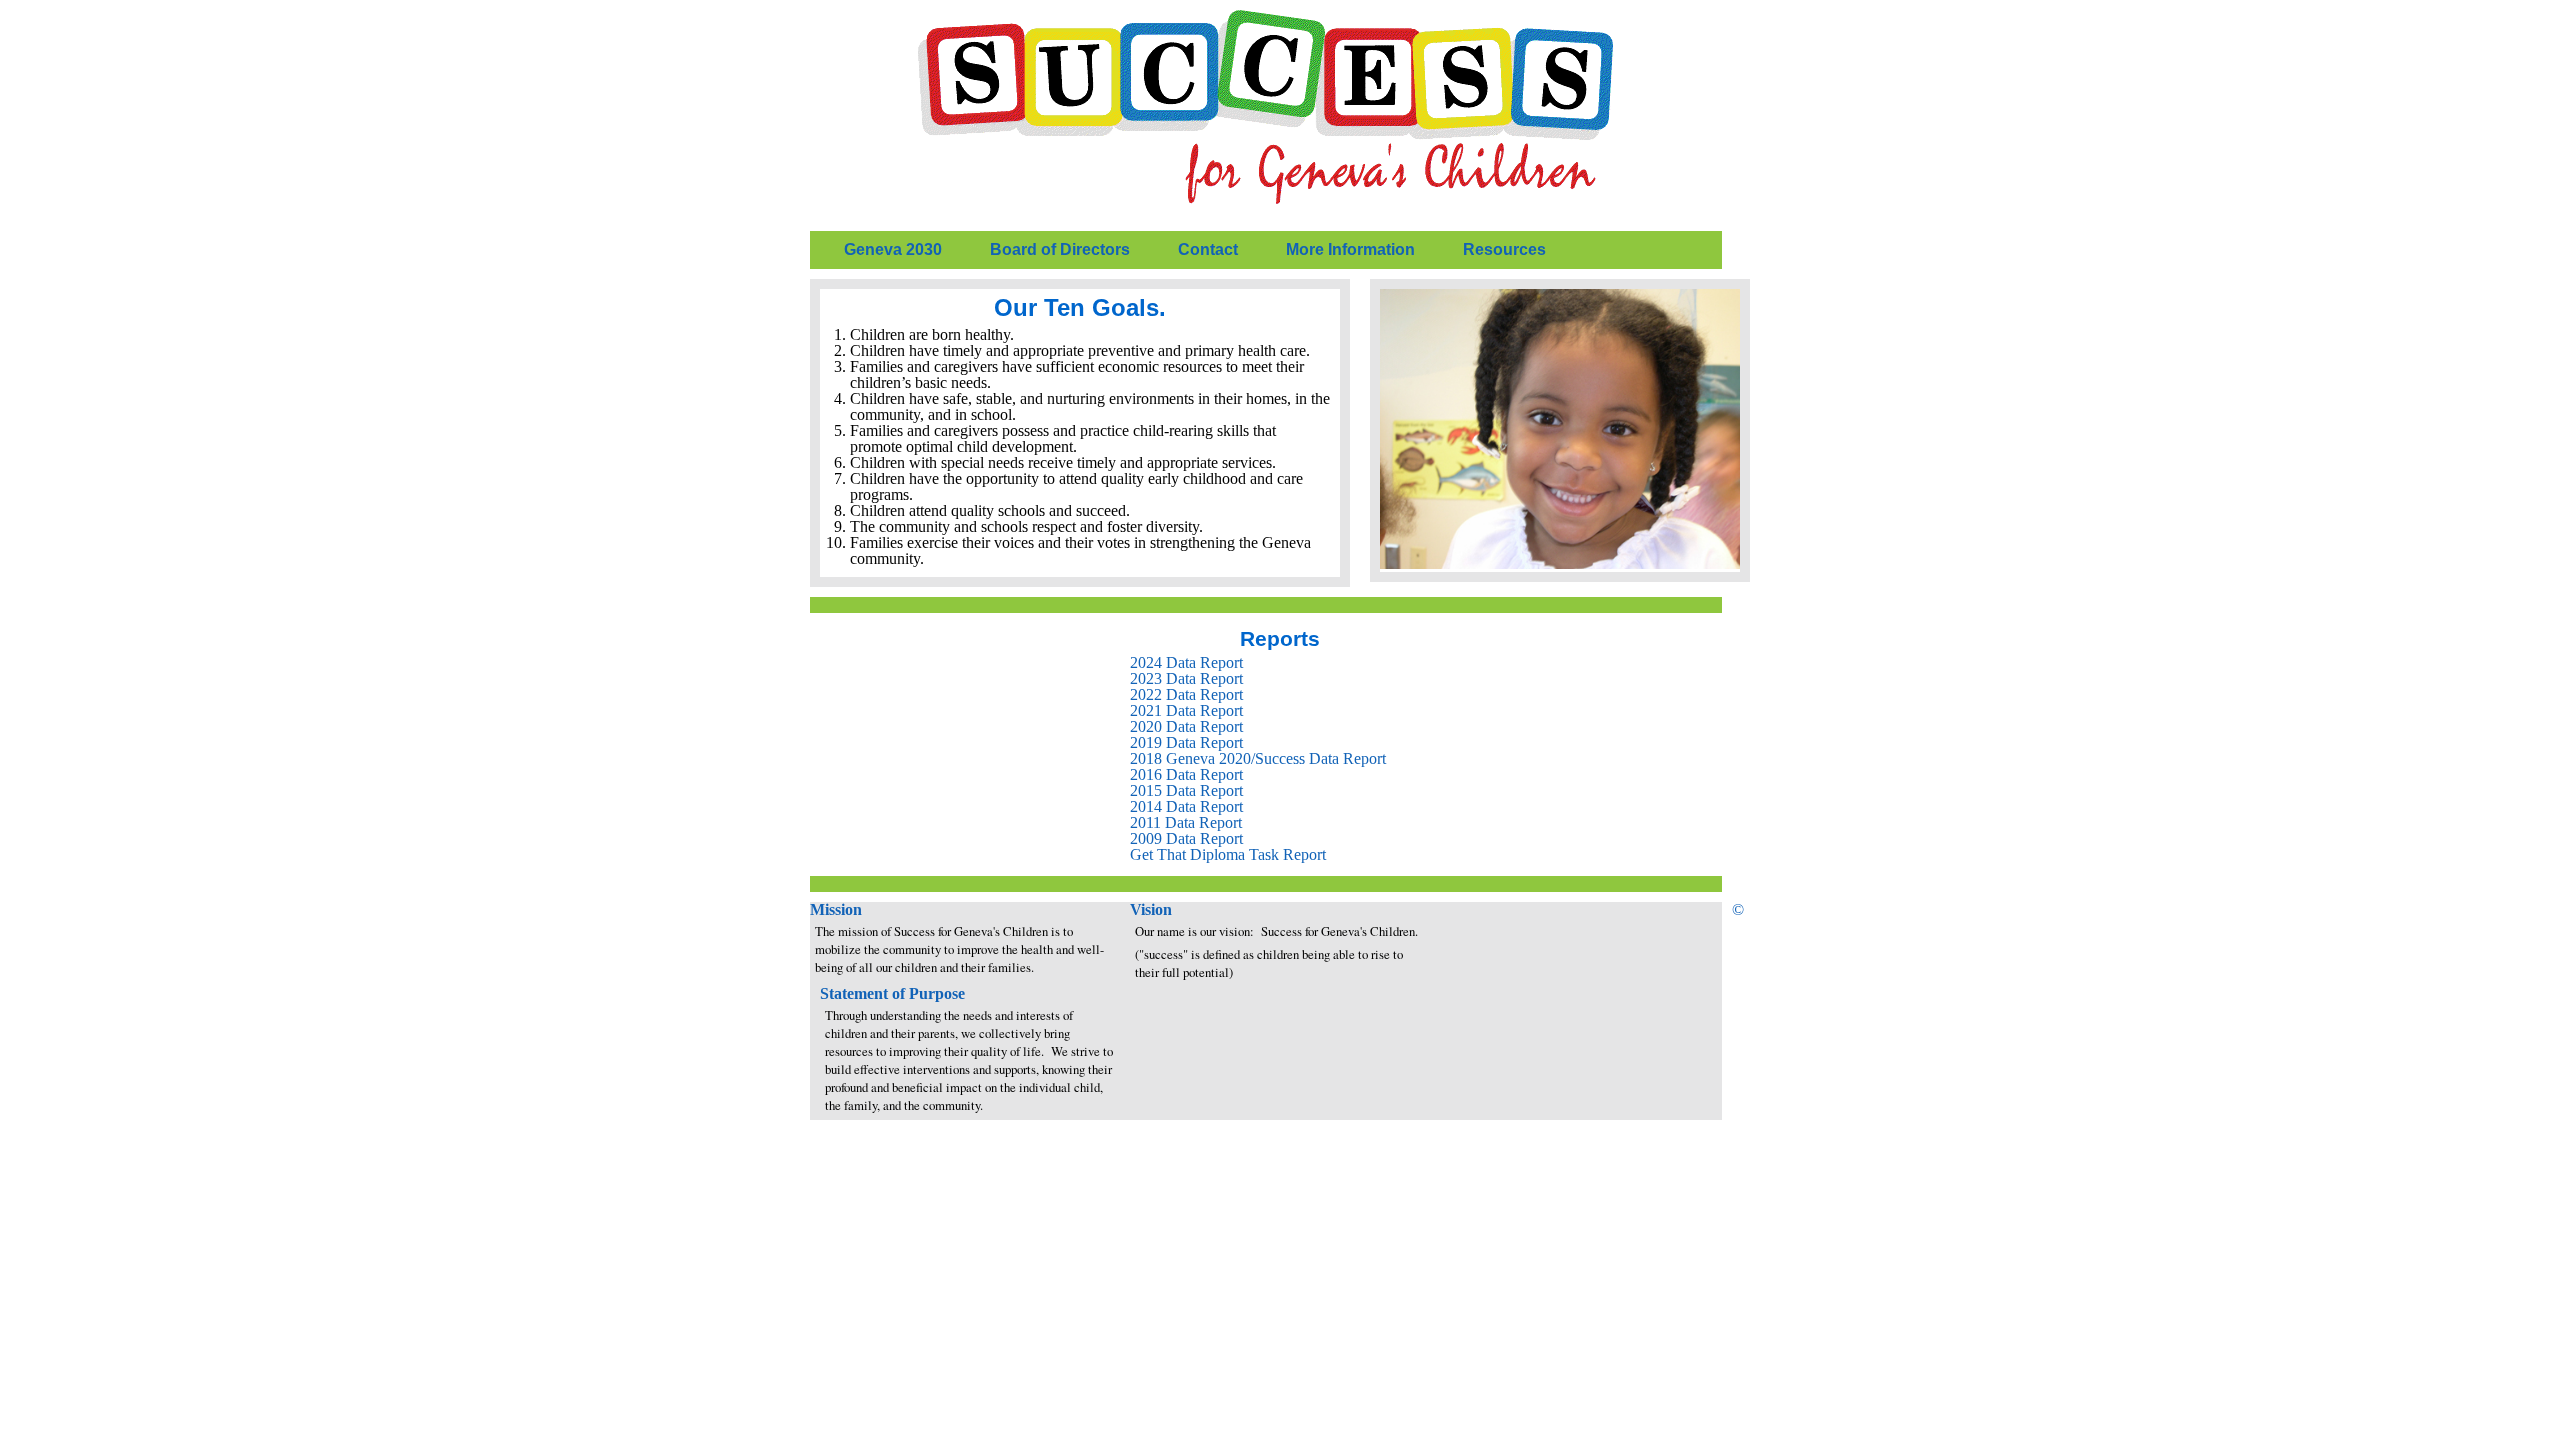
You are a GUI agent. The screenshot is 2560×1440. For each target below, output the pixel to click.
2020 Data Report (1186, 726)
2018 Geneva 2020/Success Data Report (1258, 758)
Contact (1208, 249)
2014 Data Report (1186, 806)
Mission (836, 909)
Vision (1151, 909)
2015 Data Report (1186, 790)
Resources (1504, 249)
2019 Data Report (1186, 742)
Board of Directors (1060, 249)
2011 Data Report (1186, 822)
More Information (1350, 249)
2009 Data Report (1186, 838)
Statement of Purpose (892, 993)
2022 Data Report (1186, 694)
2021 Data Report (1186, 710)
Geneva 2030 (893, 249)
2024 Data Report (1186, 662)
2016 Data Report (1186, 774)
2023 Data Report (1186, 678)
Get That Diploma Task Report (1228, 854)
